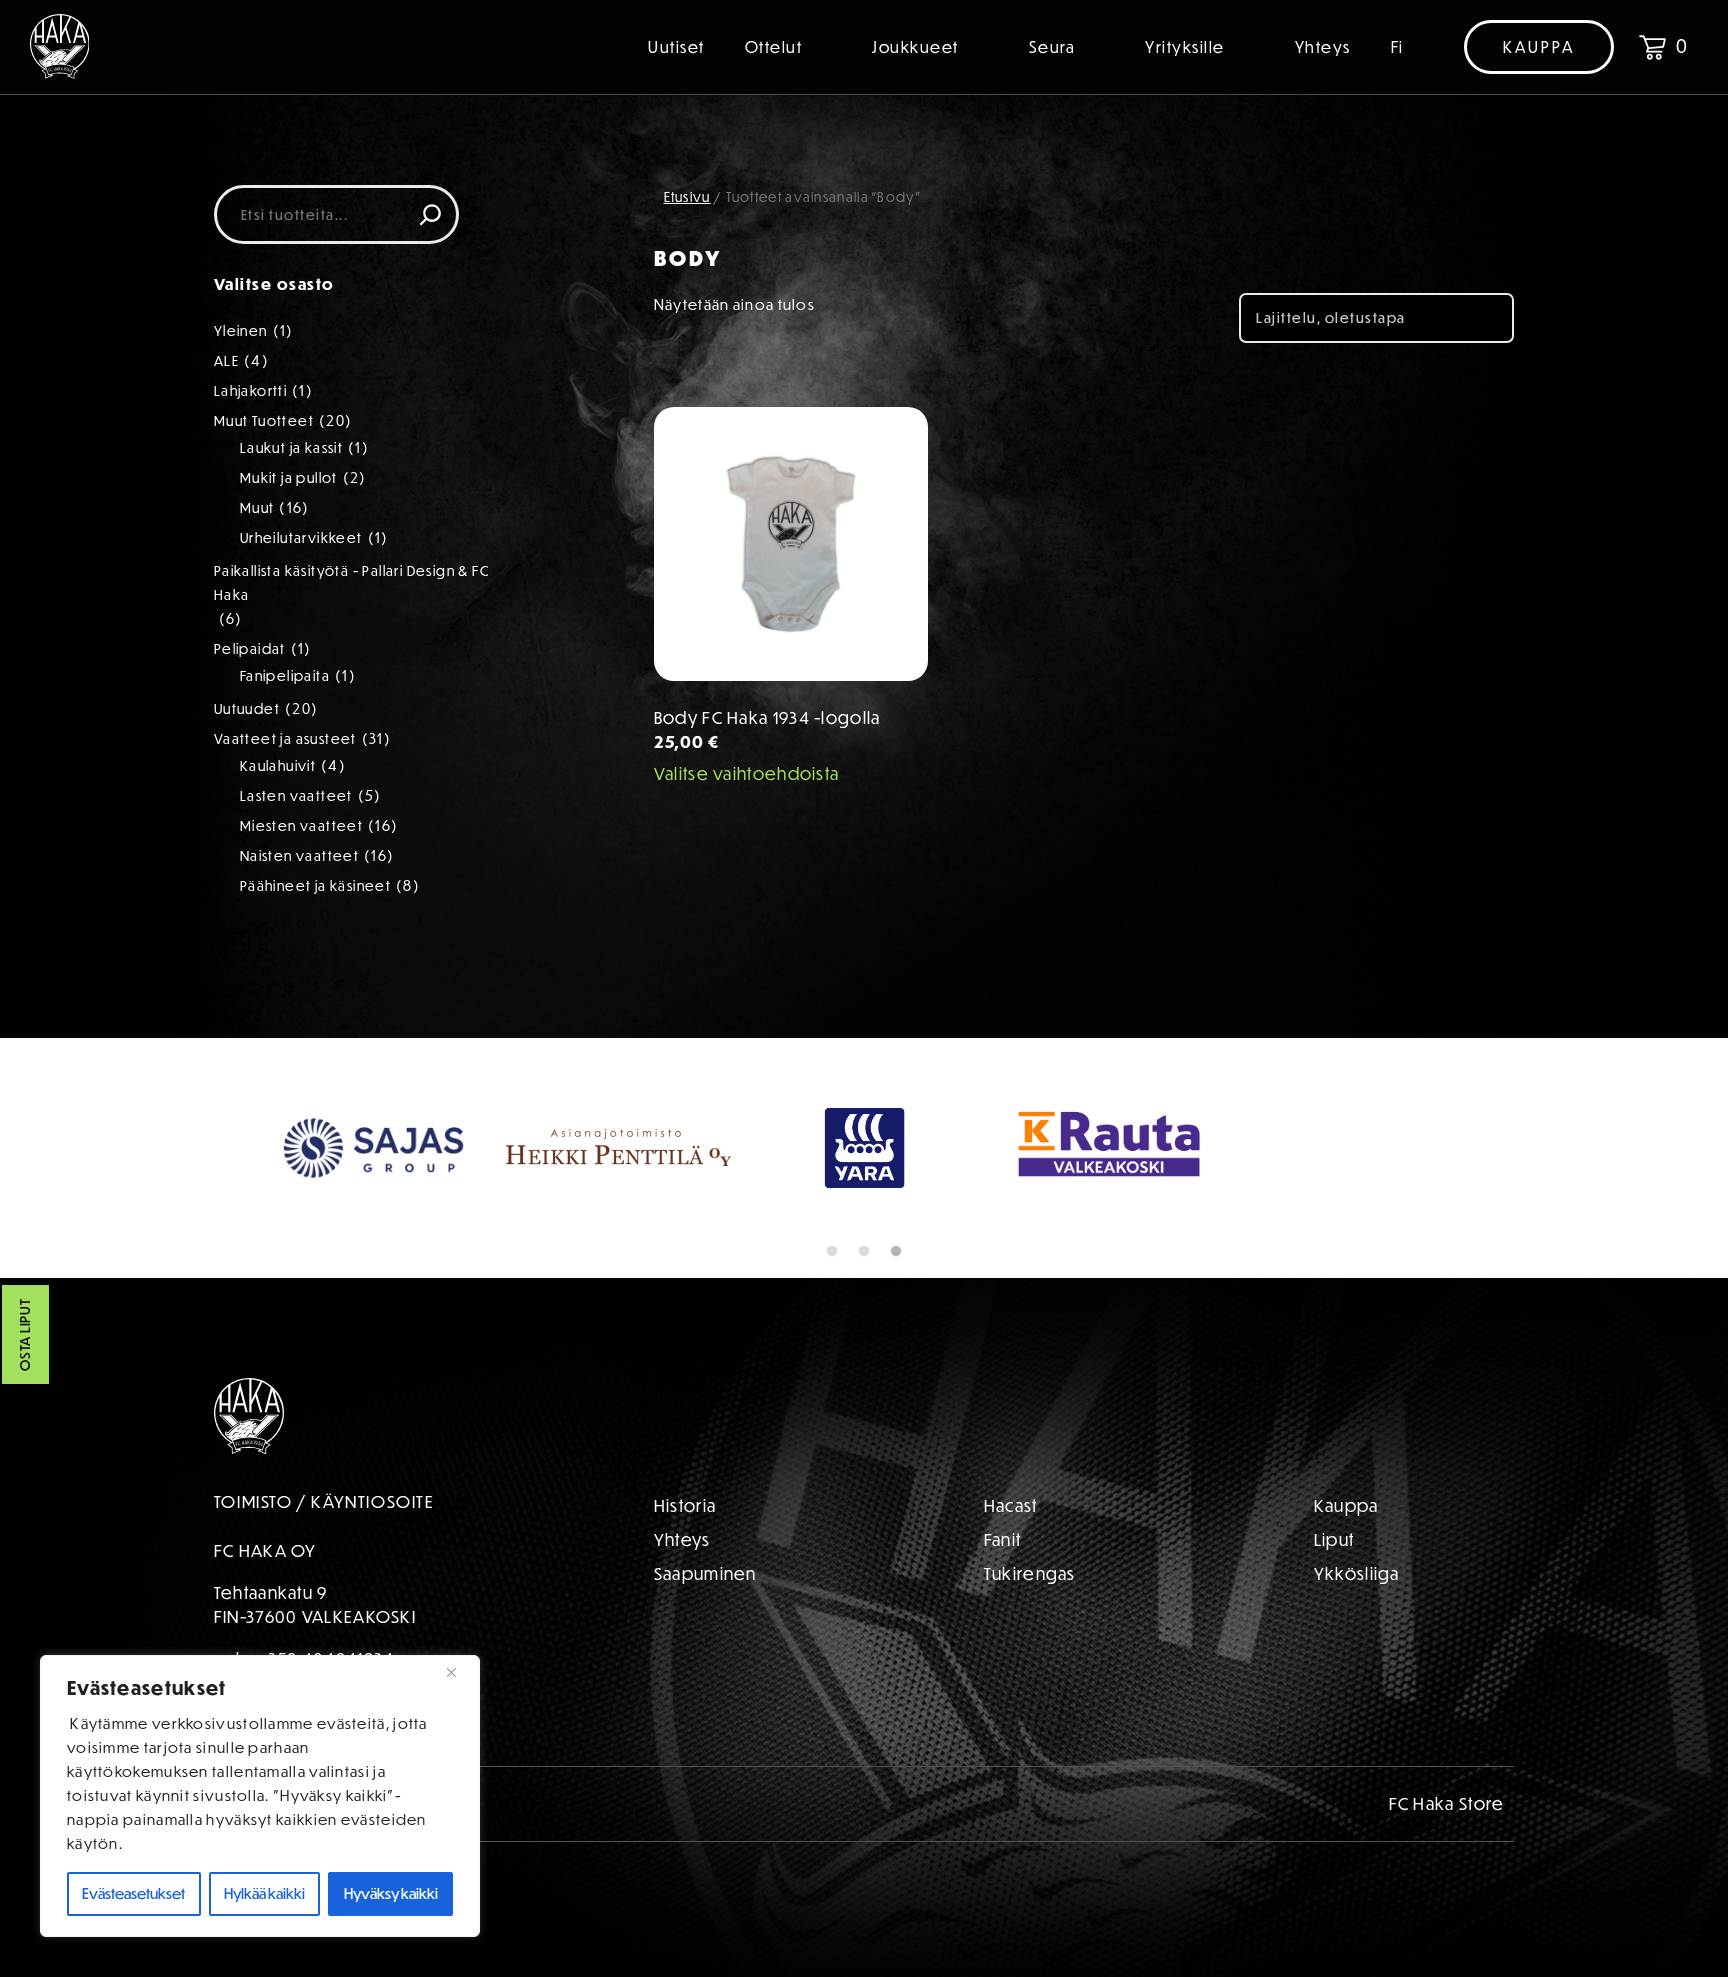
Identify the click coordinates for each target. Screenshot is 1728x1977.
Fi (1397, 47)
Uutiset (676, 47)
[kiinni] (459, 1672)
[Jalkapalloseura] (60, 46)
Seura (1052, 47)
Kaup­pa (1346, 1505)
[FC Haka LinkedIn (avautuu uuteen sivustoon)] (513, 1797)
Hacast (1011, 1505)
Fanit (1003, 1539)
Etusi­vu (687, 196)
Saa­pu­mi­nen (705, 1573)
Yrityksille (1185, 47)
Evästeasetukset (133, 1893)
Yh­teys (682, 1539)
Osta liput (25, 1334)
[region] (260, 1796)
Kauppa (1539, 47)
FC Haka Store (1447, 1803)
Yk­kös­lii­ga (1357, 1573)
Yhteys (1323, 47)
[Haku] (430, 214)
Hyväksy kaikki (391, 1893)
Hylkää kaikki (264, 1893)
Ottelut (774, 47)
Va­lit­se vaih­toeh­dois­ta (747, 773)
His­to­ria (685, 1505)
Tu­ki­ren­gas (1030, 1573)
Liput (1334, 1539)
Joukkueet (915, 47)
